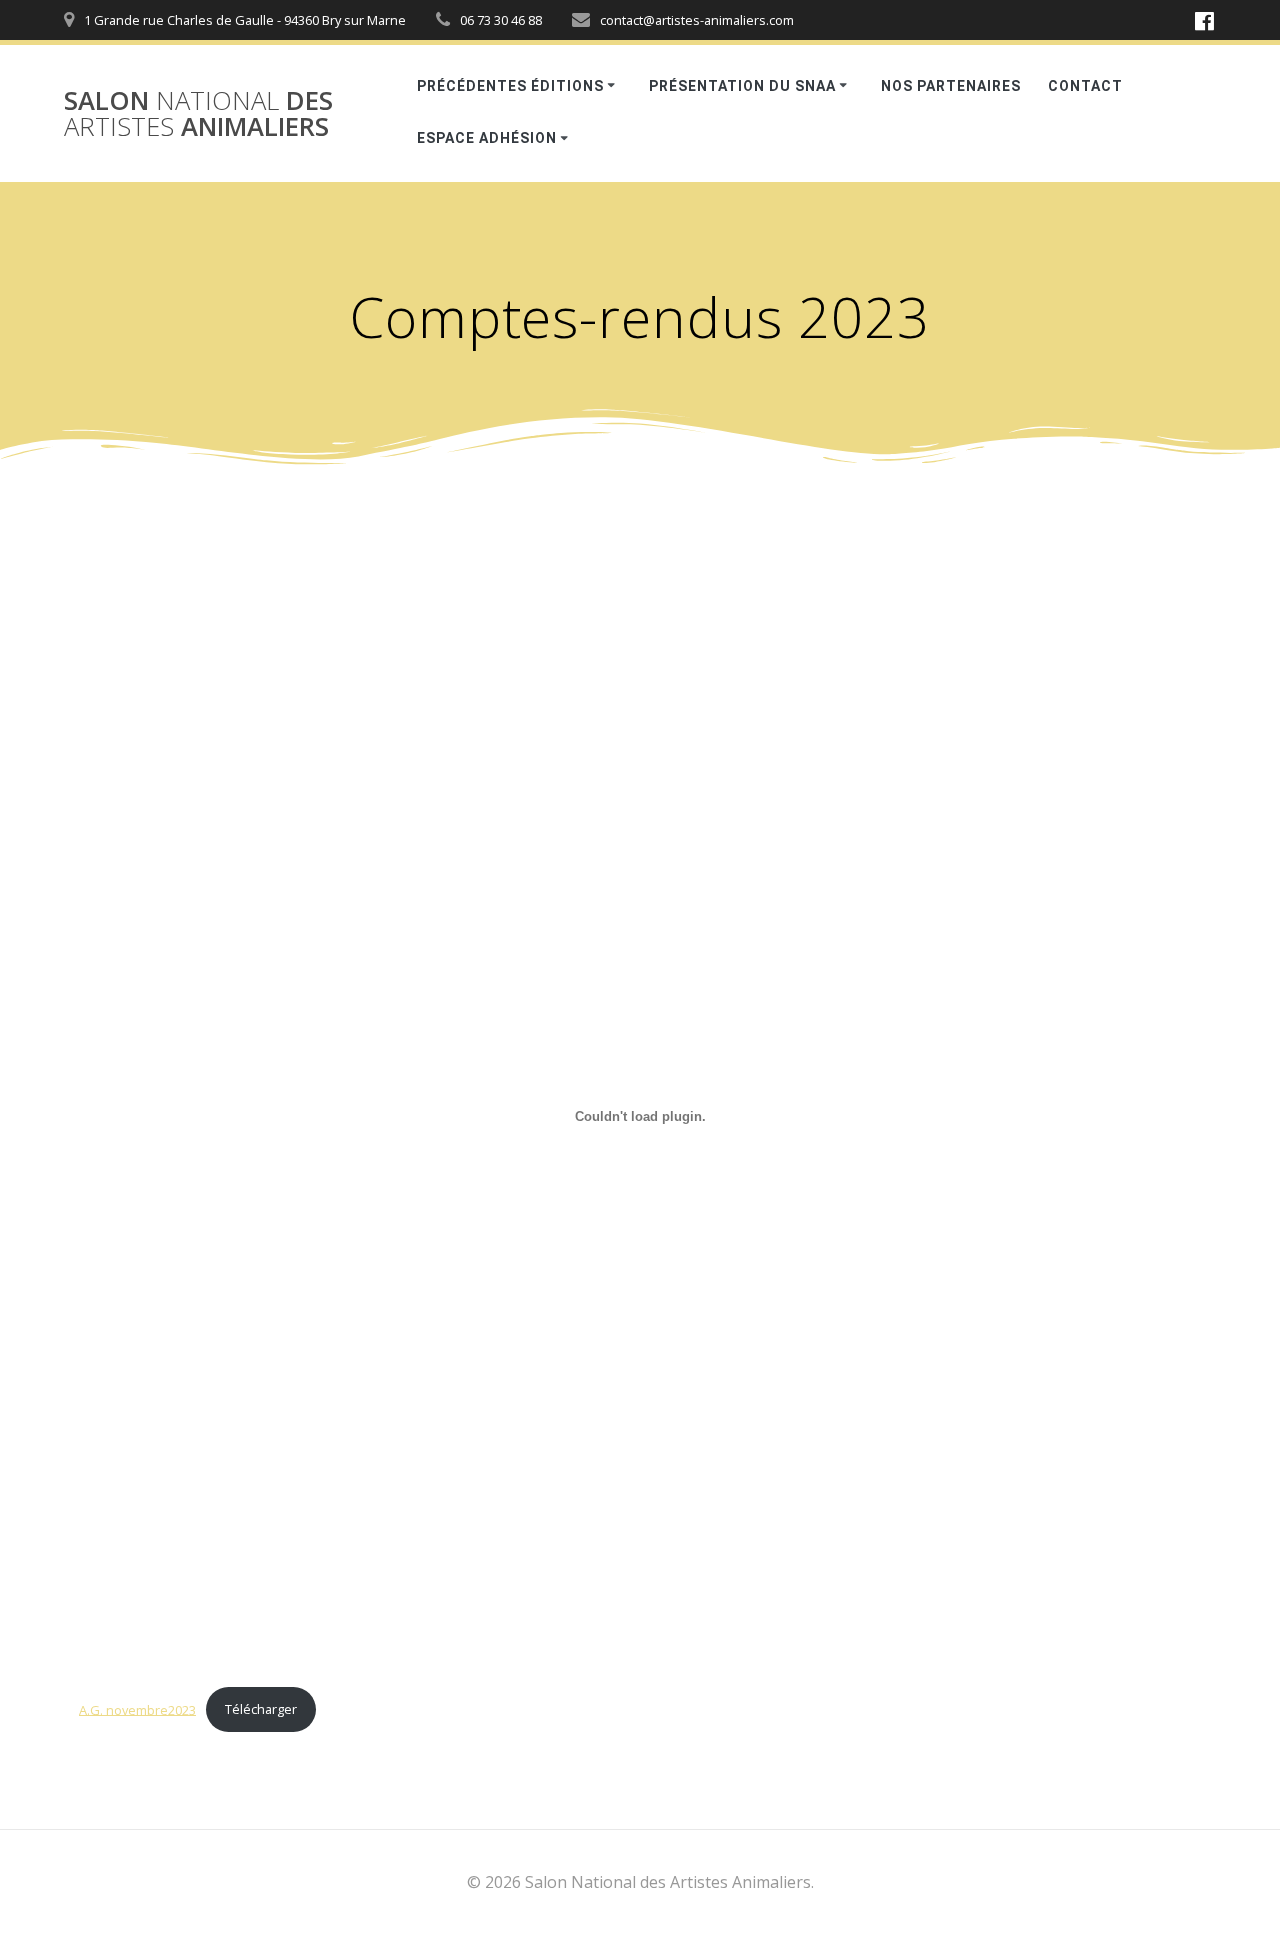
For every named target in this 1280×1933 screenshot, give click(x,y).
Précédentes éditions (510, 86)
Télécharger (261, 1709)
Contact (1085, 86)
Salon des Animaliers (198, 113)
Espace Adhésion (487, 138)
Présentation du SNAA (742, 86)
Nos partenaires (951, 86)
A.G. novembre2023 (137, 1709)
